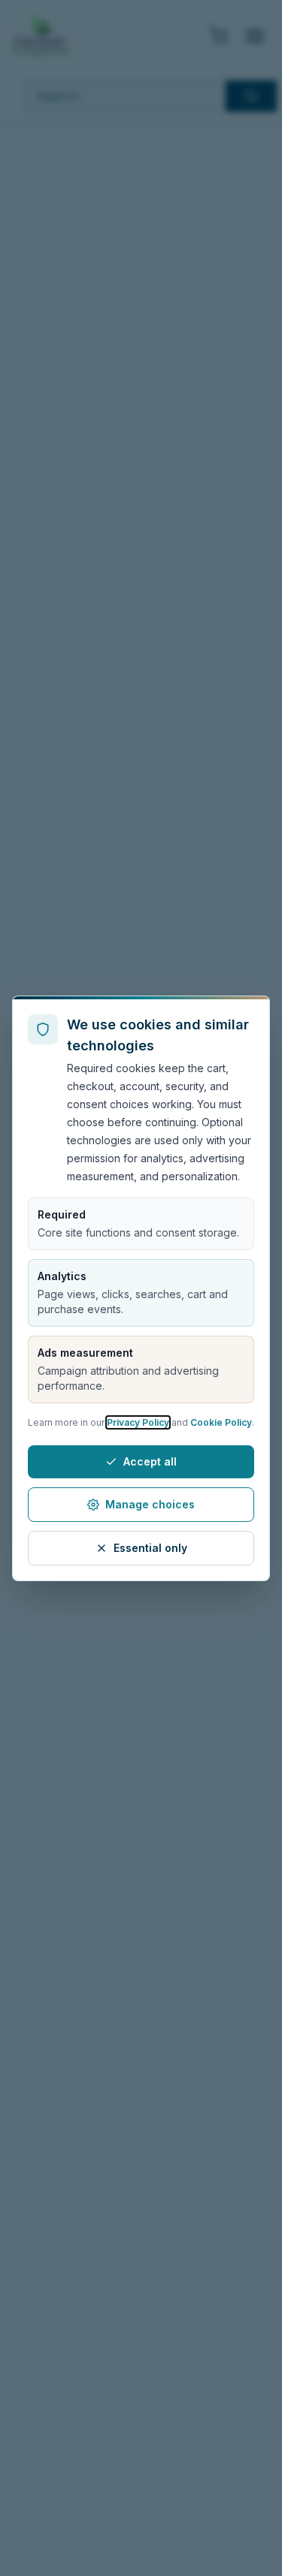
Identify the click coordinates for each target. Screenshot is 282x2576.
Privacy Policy (138, 1422)
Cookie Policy (221, 1422)
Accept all (150, 1461)
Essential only (150, 1548)
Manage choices (150, 1504)
